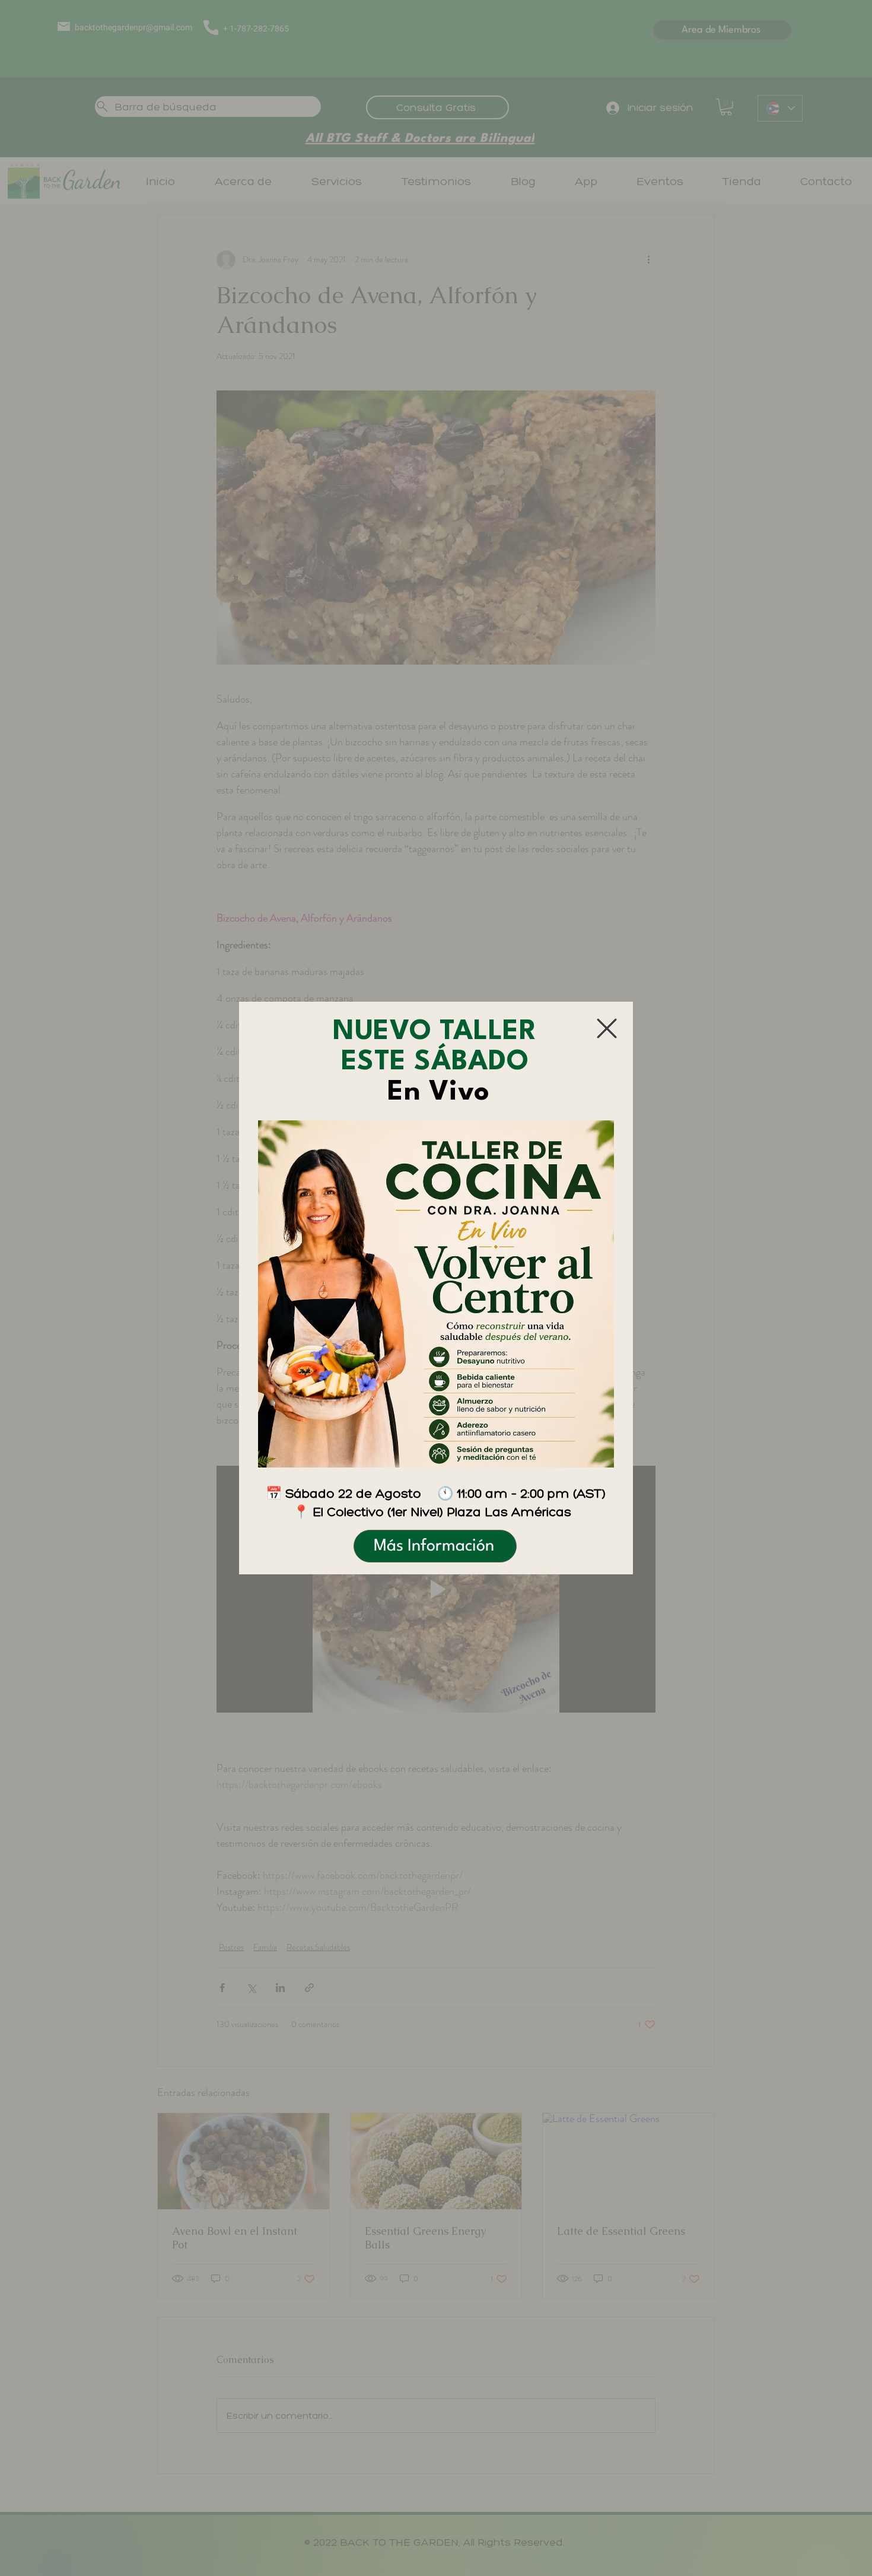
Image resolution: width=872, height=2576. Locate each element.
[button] (607, 1028)
